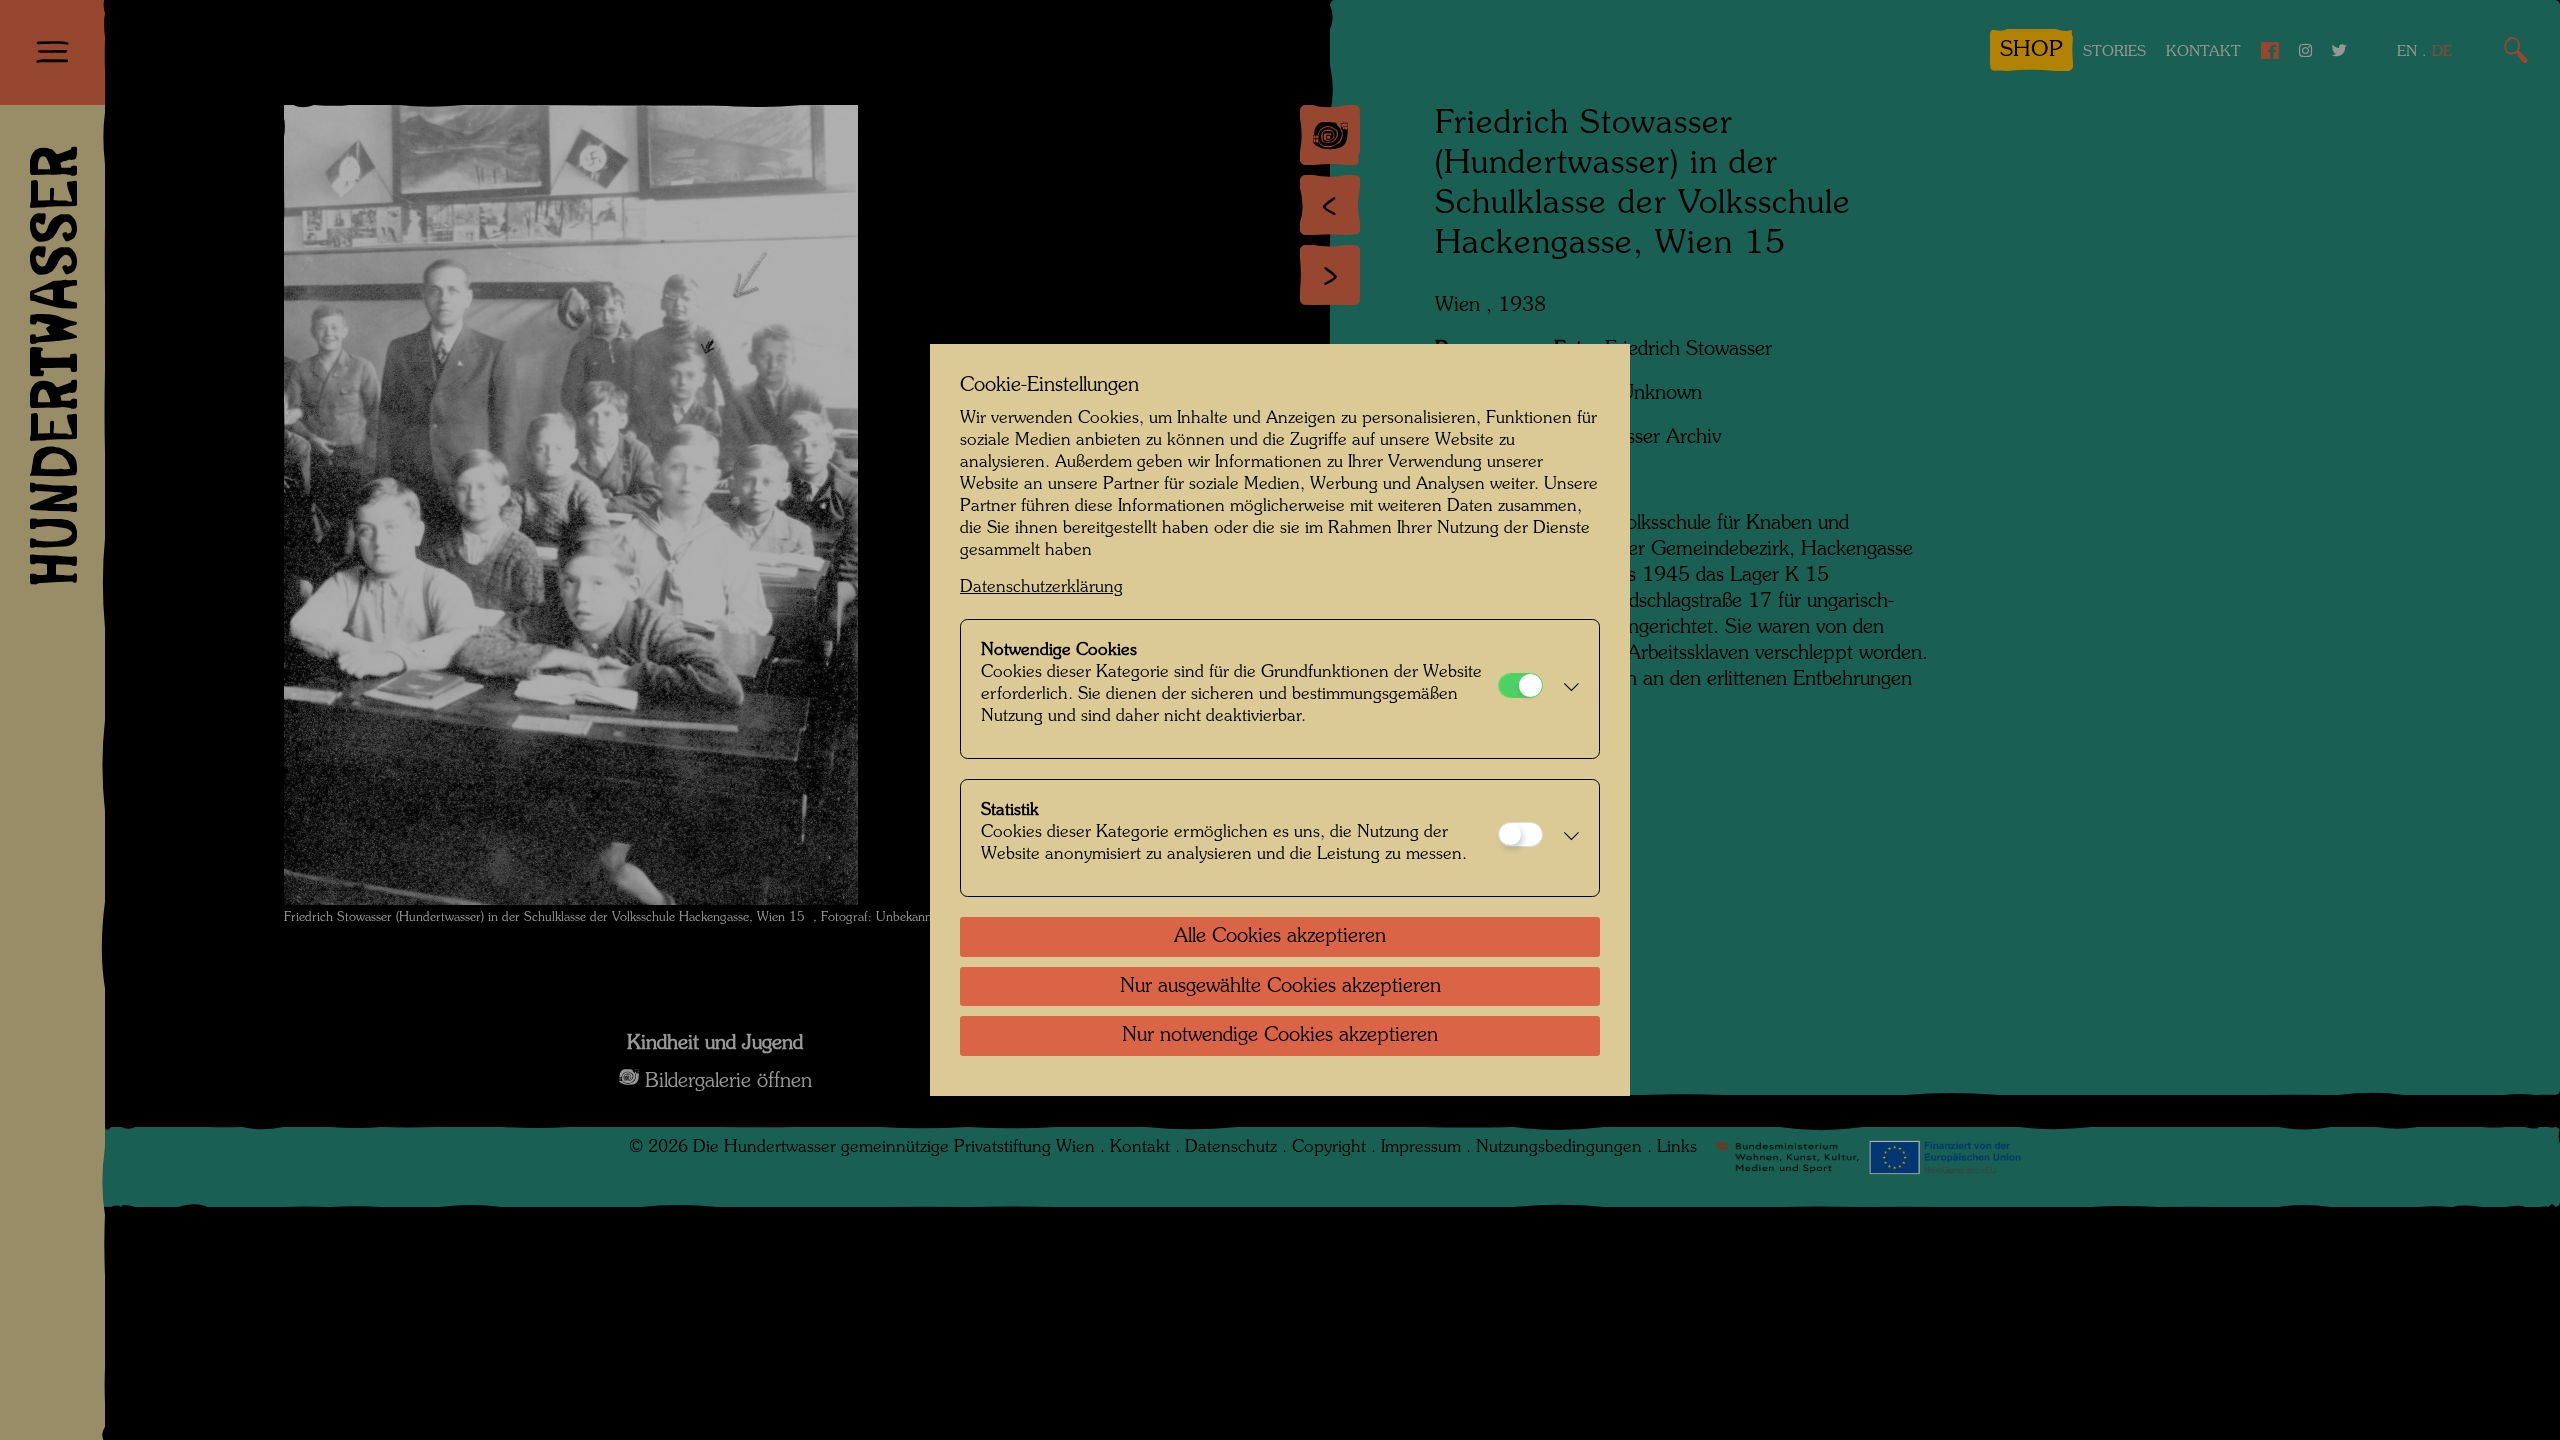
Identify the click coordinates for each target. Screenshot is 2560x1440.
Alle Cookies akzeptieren (1280, 937)
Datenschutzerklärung (1041, 587)
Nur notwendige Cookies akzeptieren (1280, 1036)
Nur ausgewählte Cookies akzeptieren (1280, 987)
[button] (1566, 689)
